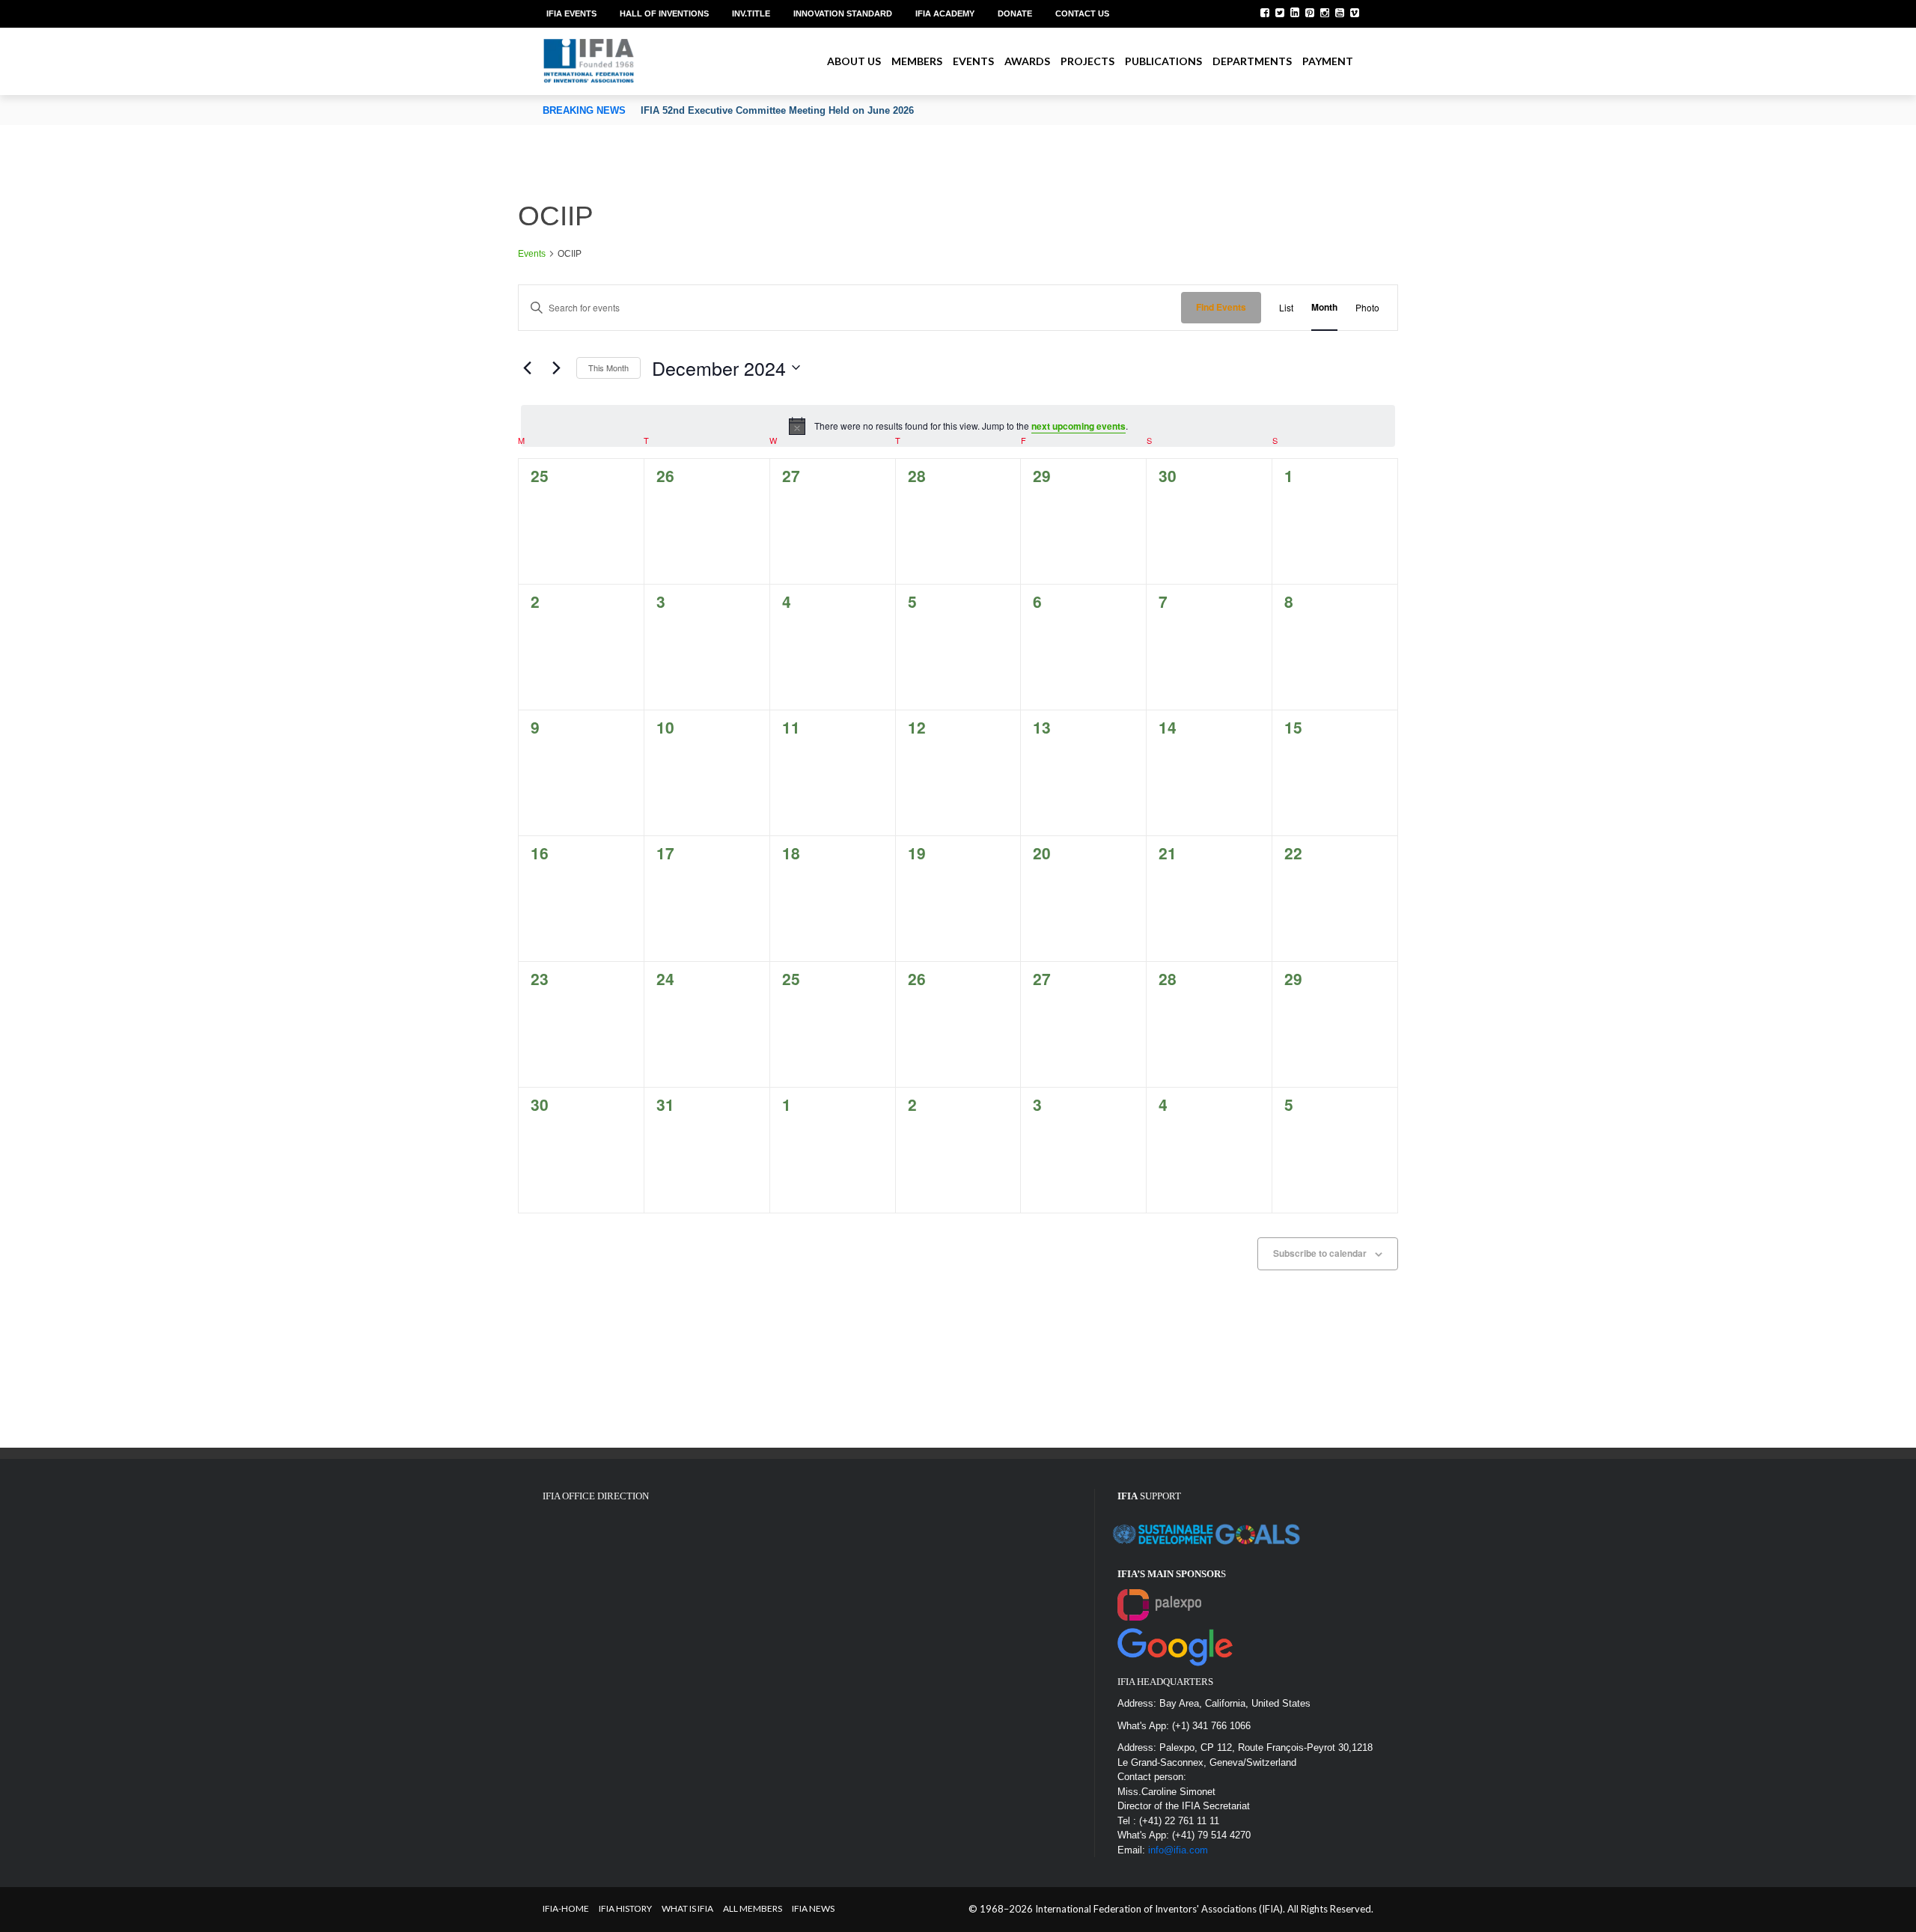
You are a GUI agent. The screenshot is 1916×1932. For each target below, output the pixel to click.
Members (917, 61)
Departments (1252, 61)
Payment (1328, 61)
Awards (1027, 61)
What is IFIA (687, 1908)
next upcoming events (1078, 426)
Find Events (1221, 307)
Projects (1087, 61)
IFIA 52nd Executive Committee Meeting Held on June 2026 (777, 110)
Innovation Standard (843, 13)
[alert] (958, 426)
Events (973, 61)
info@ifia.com (1178, 1850)
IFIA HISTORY (625, 1908)
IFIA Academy (945, 13)
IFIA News (813, 1908)
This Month (608, 368)
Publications (1163, 61)
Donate (1015, 13)
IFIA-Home (566, 1908)
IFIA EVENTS (571, 13)
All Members (753, 1908)
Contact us (1082, 13)
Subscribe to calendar (1320, 1253)
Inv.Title (751, 13)
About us (854, 61)
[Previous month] (527, 368)
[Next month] (556, 368)
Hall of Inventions (664, 13)
